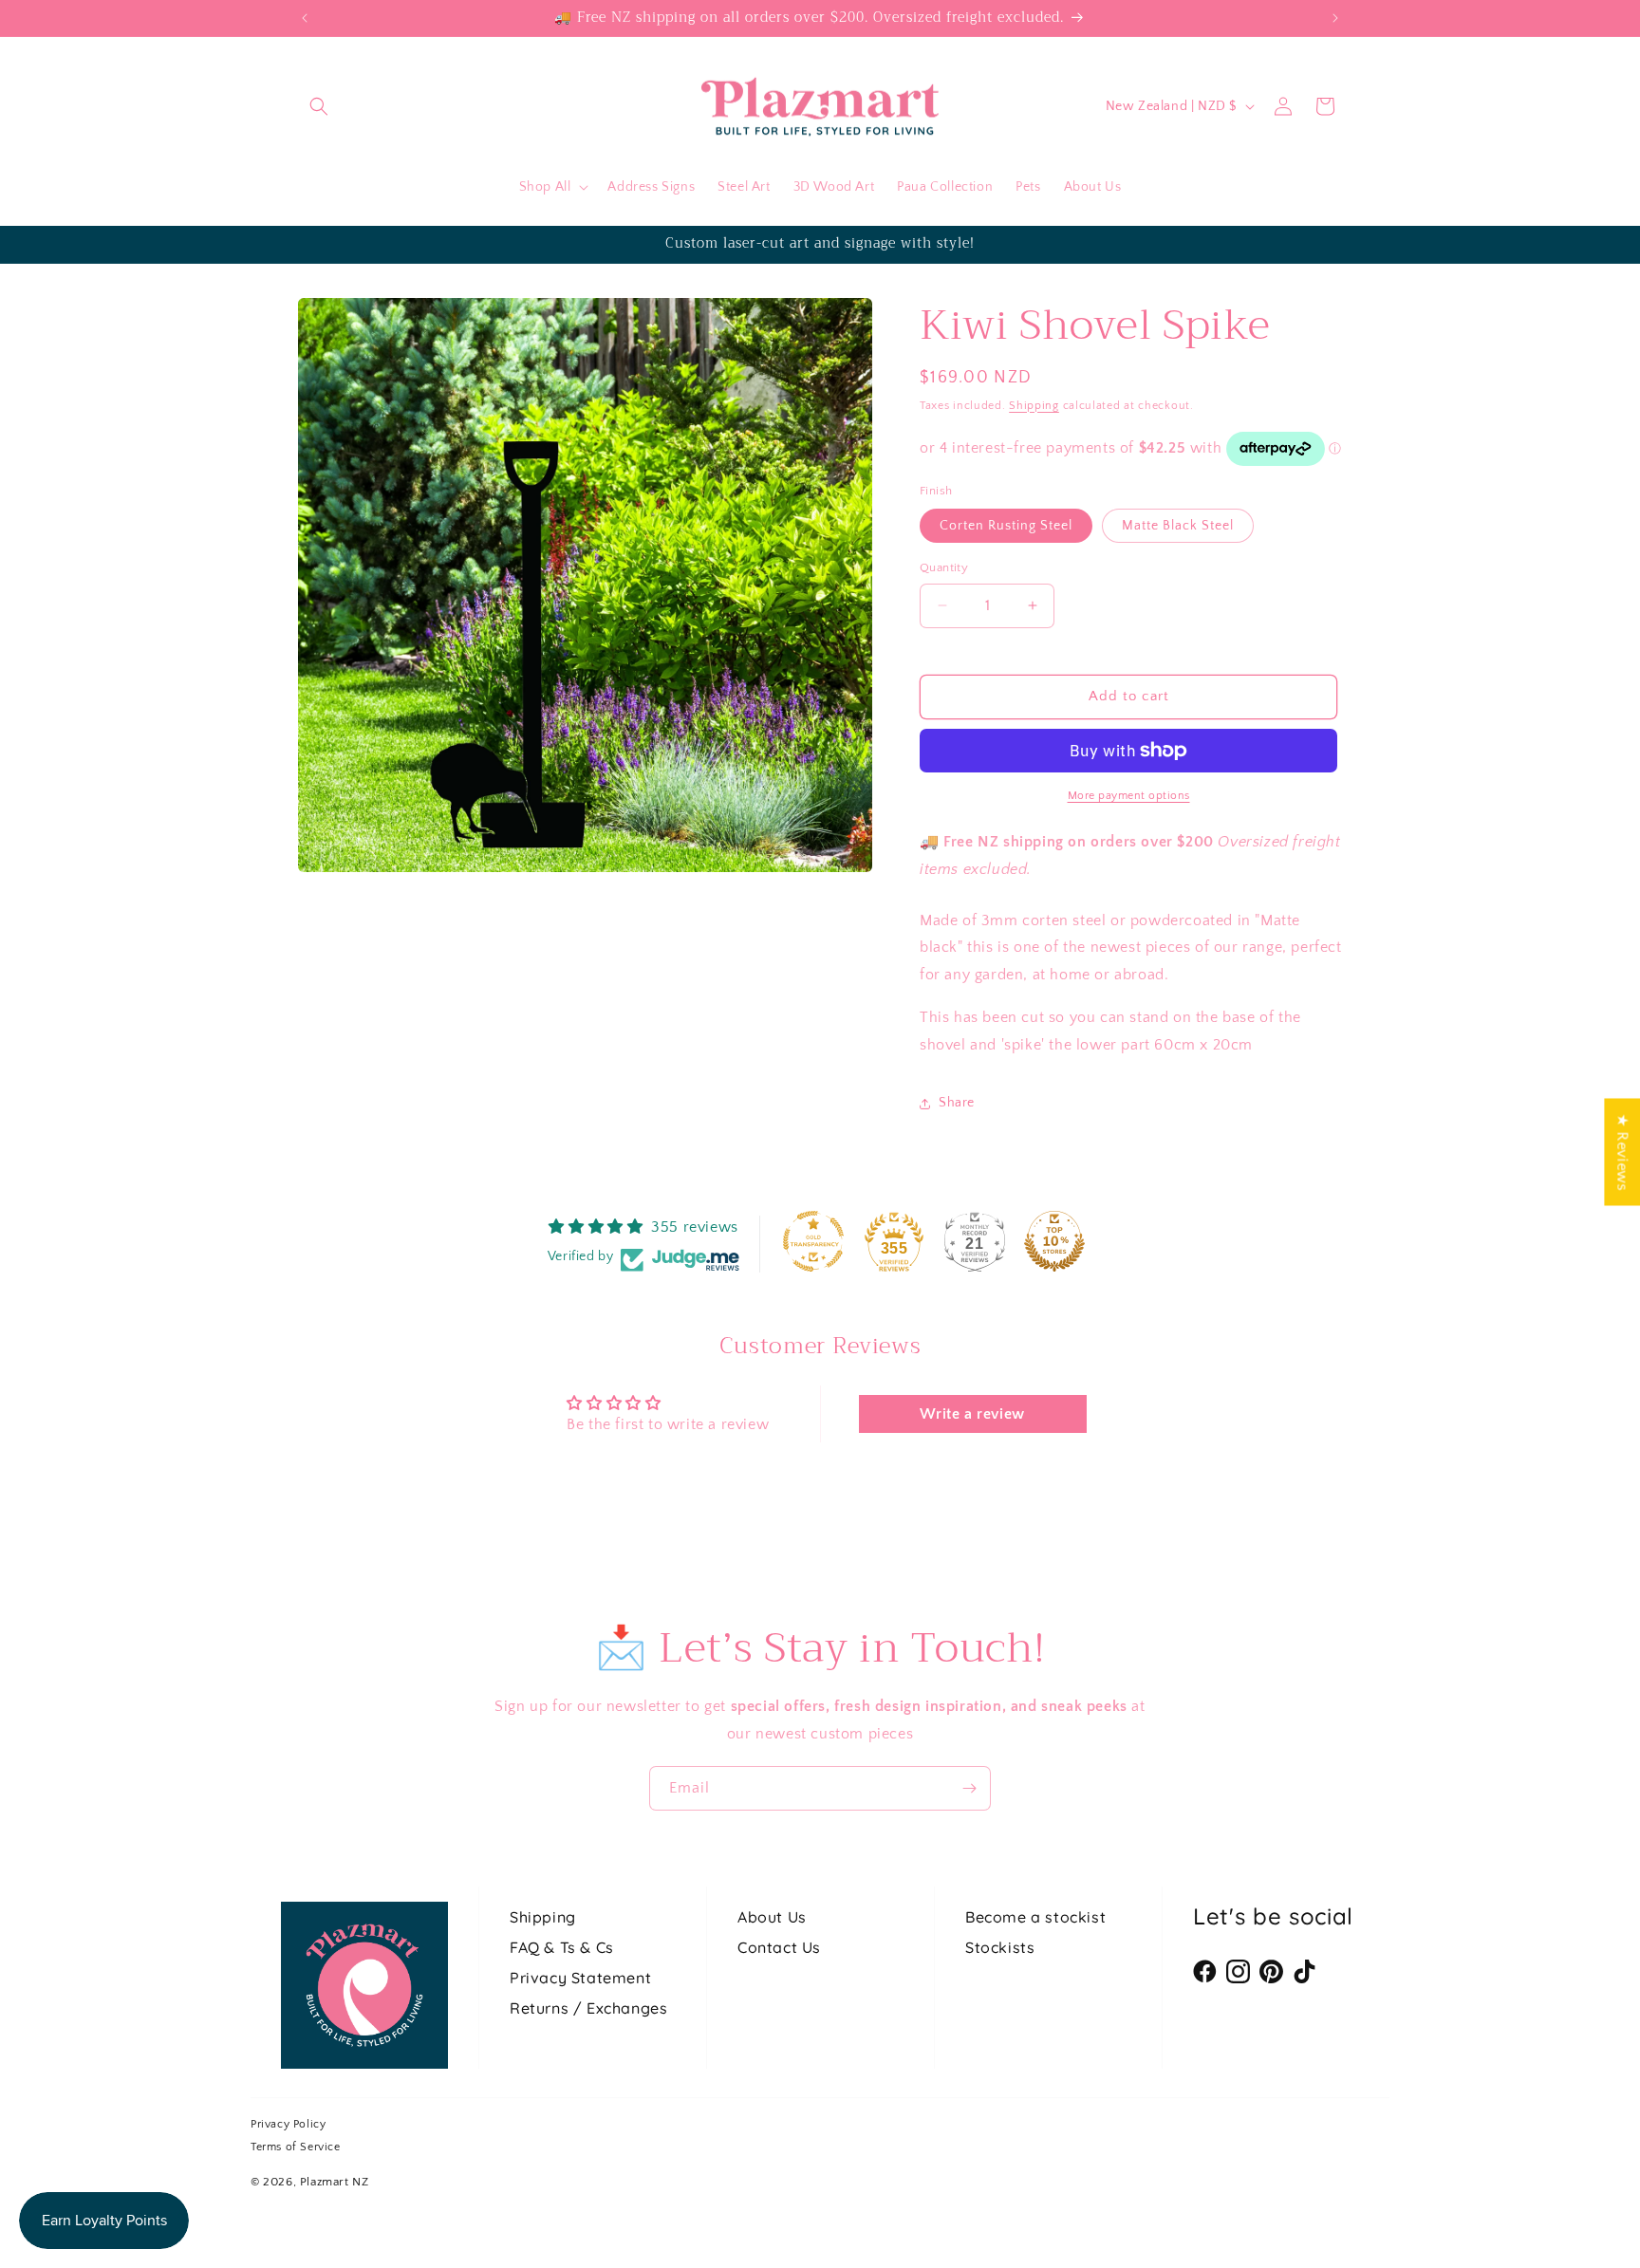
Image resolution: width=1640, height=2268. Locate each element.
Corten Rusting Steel (1006, 526)
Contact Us (779, 1947)
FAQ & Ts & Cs (562, 1947)
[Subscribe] (969, 1788)
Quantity (944, 567)
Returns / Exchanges (588, 2008)
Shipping (1034, 406)
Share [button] (957, 1103)
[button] (319, 106)
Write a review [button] (972, 1414)
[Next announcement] (1335, 18)
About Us (772, 1917)
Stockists (1000, 1947)
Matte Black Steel (1178, 526)
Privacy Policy (288, 2124)
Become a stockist (1035, 1917)
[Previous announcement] (305, 18)
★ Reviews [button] (1622, 1152)
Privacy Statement (580, 1978)
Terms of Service (296, 2147)
